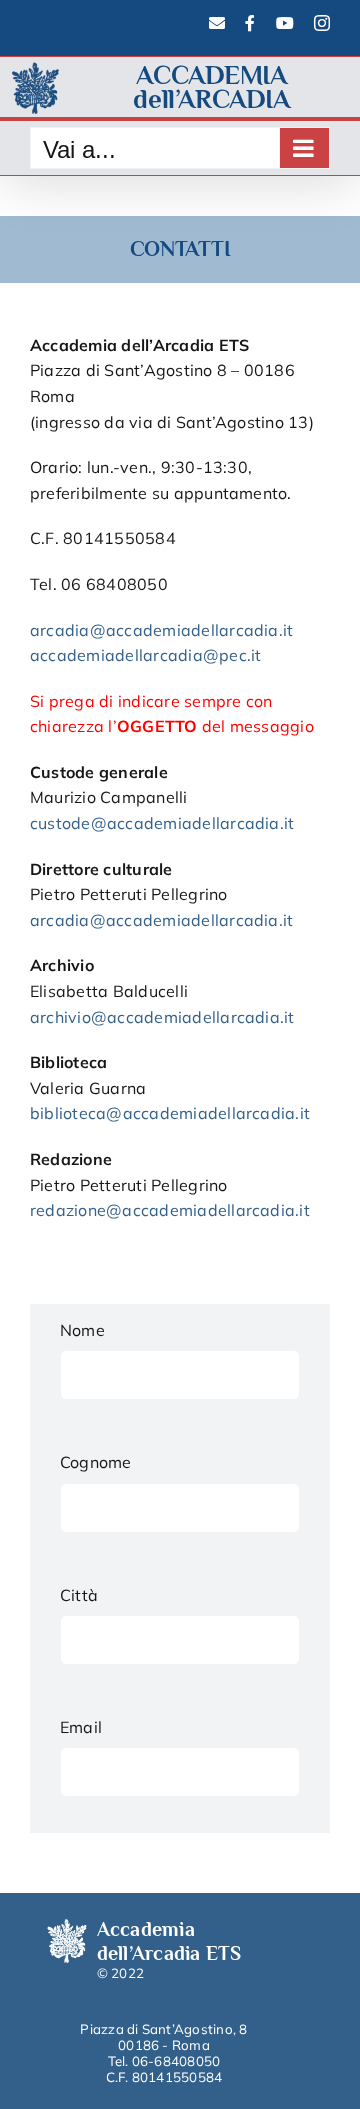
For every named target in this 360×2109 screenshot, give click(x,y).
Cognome (96, 1462)
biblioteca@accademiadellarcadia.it (170, 1113)
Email (81, 1727)
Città (79, 1595)
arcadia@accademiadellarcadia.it (161, 630)
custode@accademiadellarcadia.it (162, 823)
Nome (82, 1330)
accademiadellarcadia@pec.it (145, 655)
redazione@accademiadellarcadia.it (170, 1210)
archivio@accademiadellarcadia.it (162, 1017)
